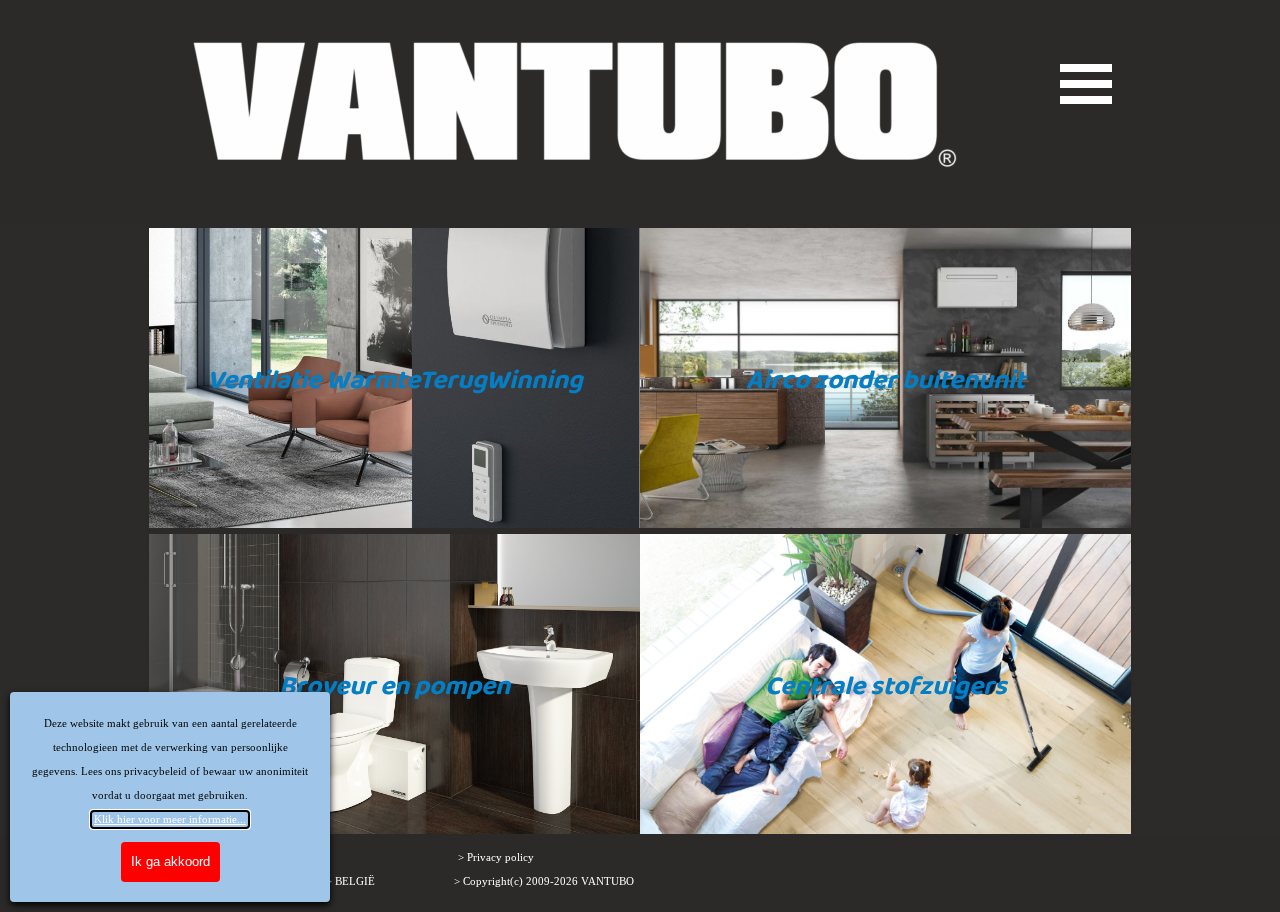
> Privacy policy (496, 857)
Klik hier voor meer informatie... (170, 819)
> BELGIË (350, 881)
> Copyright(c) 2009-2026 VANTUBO (544, 881)
